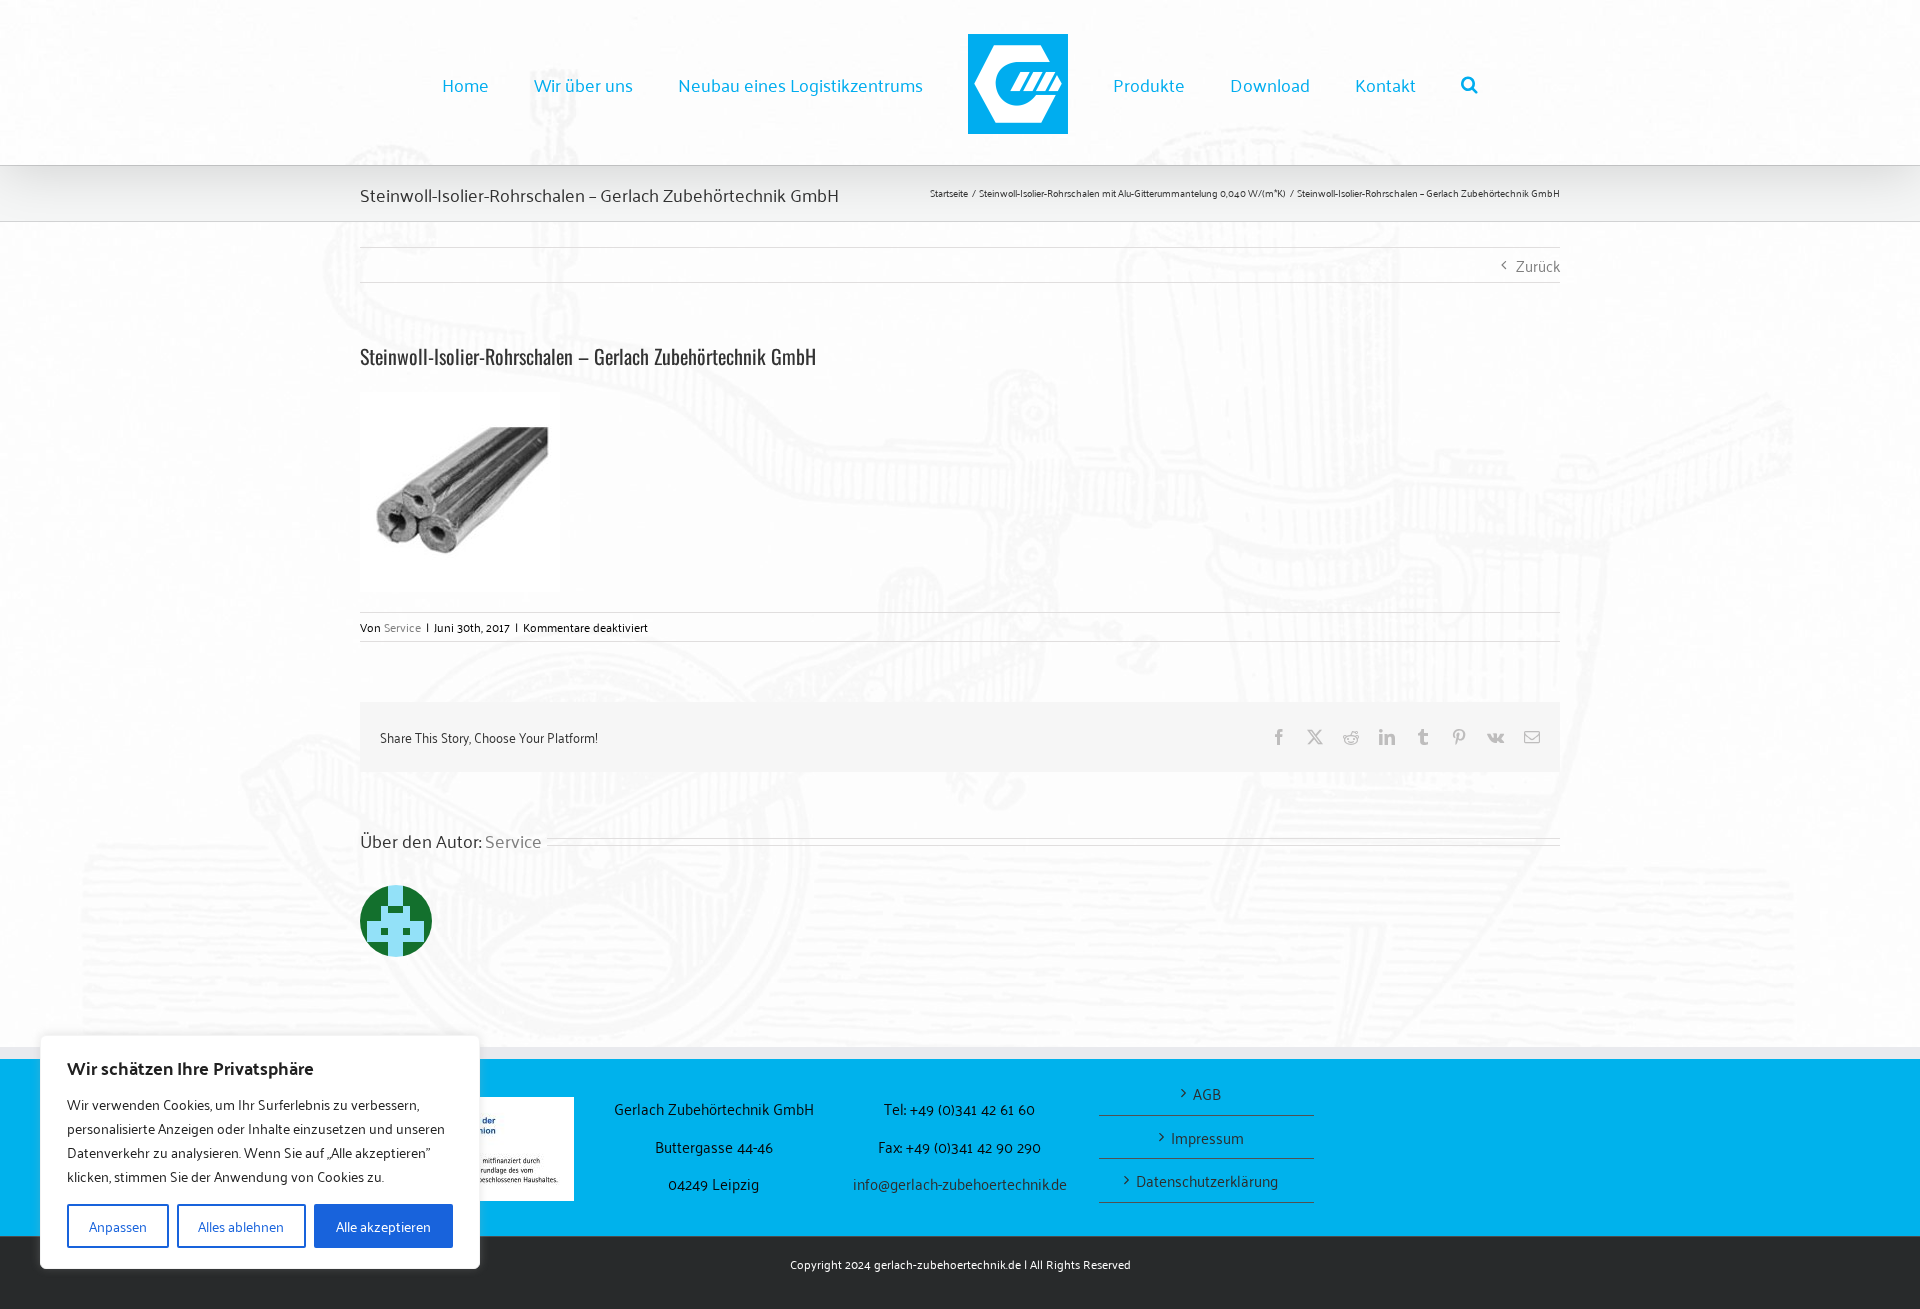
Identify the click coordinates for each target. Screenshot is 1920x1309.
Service (402, 626)
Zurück (1538, 265)
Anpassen (118, 1225)
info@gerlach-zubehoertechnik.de (960, 1183)
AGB (1207, 1093)
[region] (260, 1152)
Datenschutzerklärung (1207, 1180)
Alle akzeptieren (383, 1225)
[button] (1387, 83)
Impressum (1207, 1137)
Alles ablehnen (241, 1225)
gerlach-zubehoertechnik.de (947, 1263)
